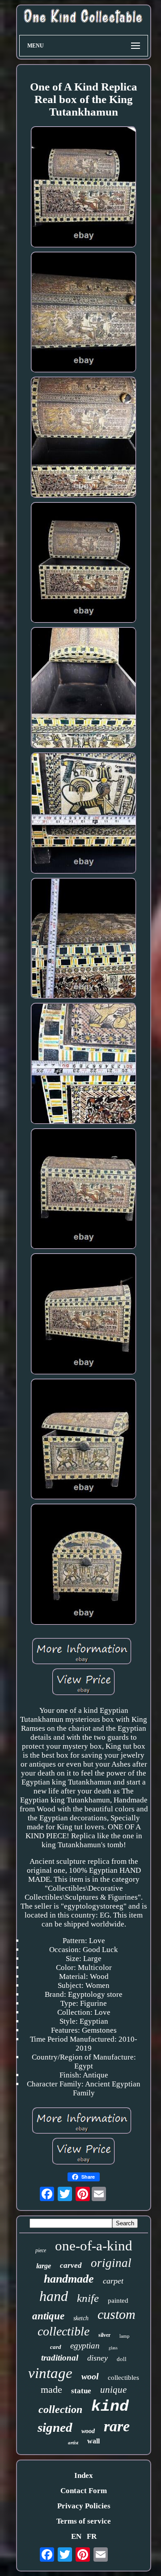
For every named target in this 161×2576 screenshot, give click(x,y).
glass (113, 2348)
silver (104, 2335)
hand (54, 2296)
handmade (69, 2279)
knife (88, 2298)
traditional (60, 2358)
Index (84, 2475)
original (111, 2263)
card (56, 2347)
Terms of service (84, 2521)
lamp (125, 2336)
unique (113, 2390)
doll (122, 2359)
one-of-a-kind (94, 2246)
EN (76, 2536)
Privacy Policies (84, 2506)
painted (118, 2301)
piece (41, 2250)
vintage (50, 2373)
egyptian (85, 2346)
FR (92, 2536)
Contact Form (84, 2491)
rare (117, 2426)
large (44, 2266)
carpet (113, 2281)
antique (48, 2316)
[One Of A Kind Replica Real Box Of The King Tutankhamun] (84, 188)
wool (90, 2376)
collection (60, 2409)
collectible (64, 2331)
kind (110, 2407)
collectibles (123, 2378)
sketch (81, 2318)
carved (71, 2265)
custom (117, 2314)
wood (88, 2431)
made (51, 2389)
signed (55, 2427)
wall (93, 2441)
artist (73, 2443)
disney (97, 2358)
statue (81, 2391)
